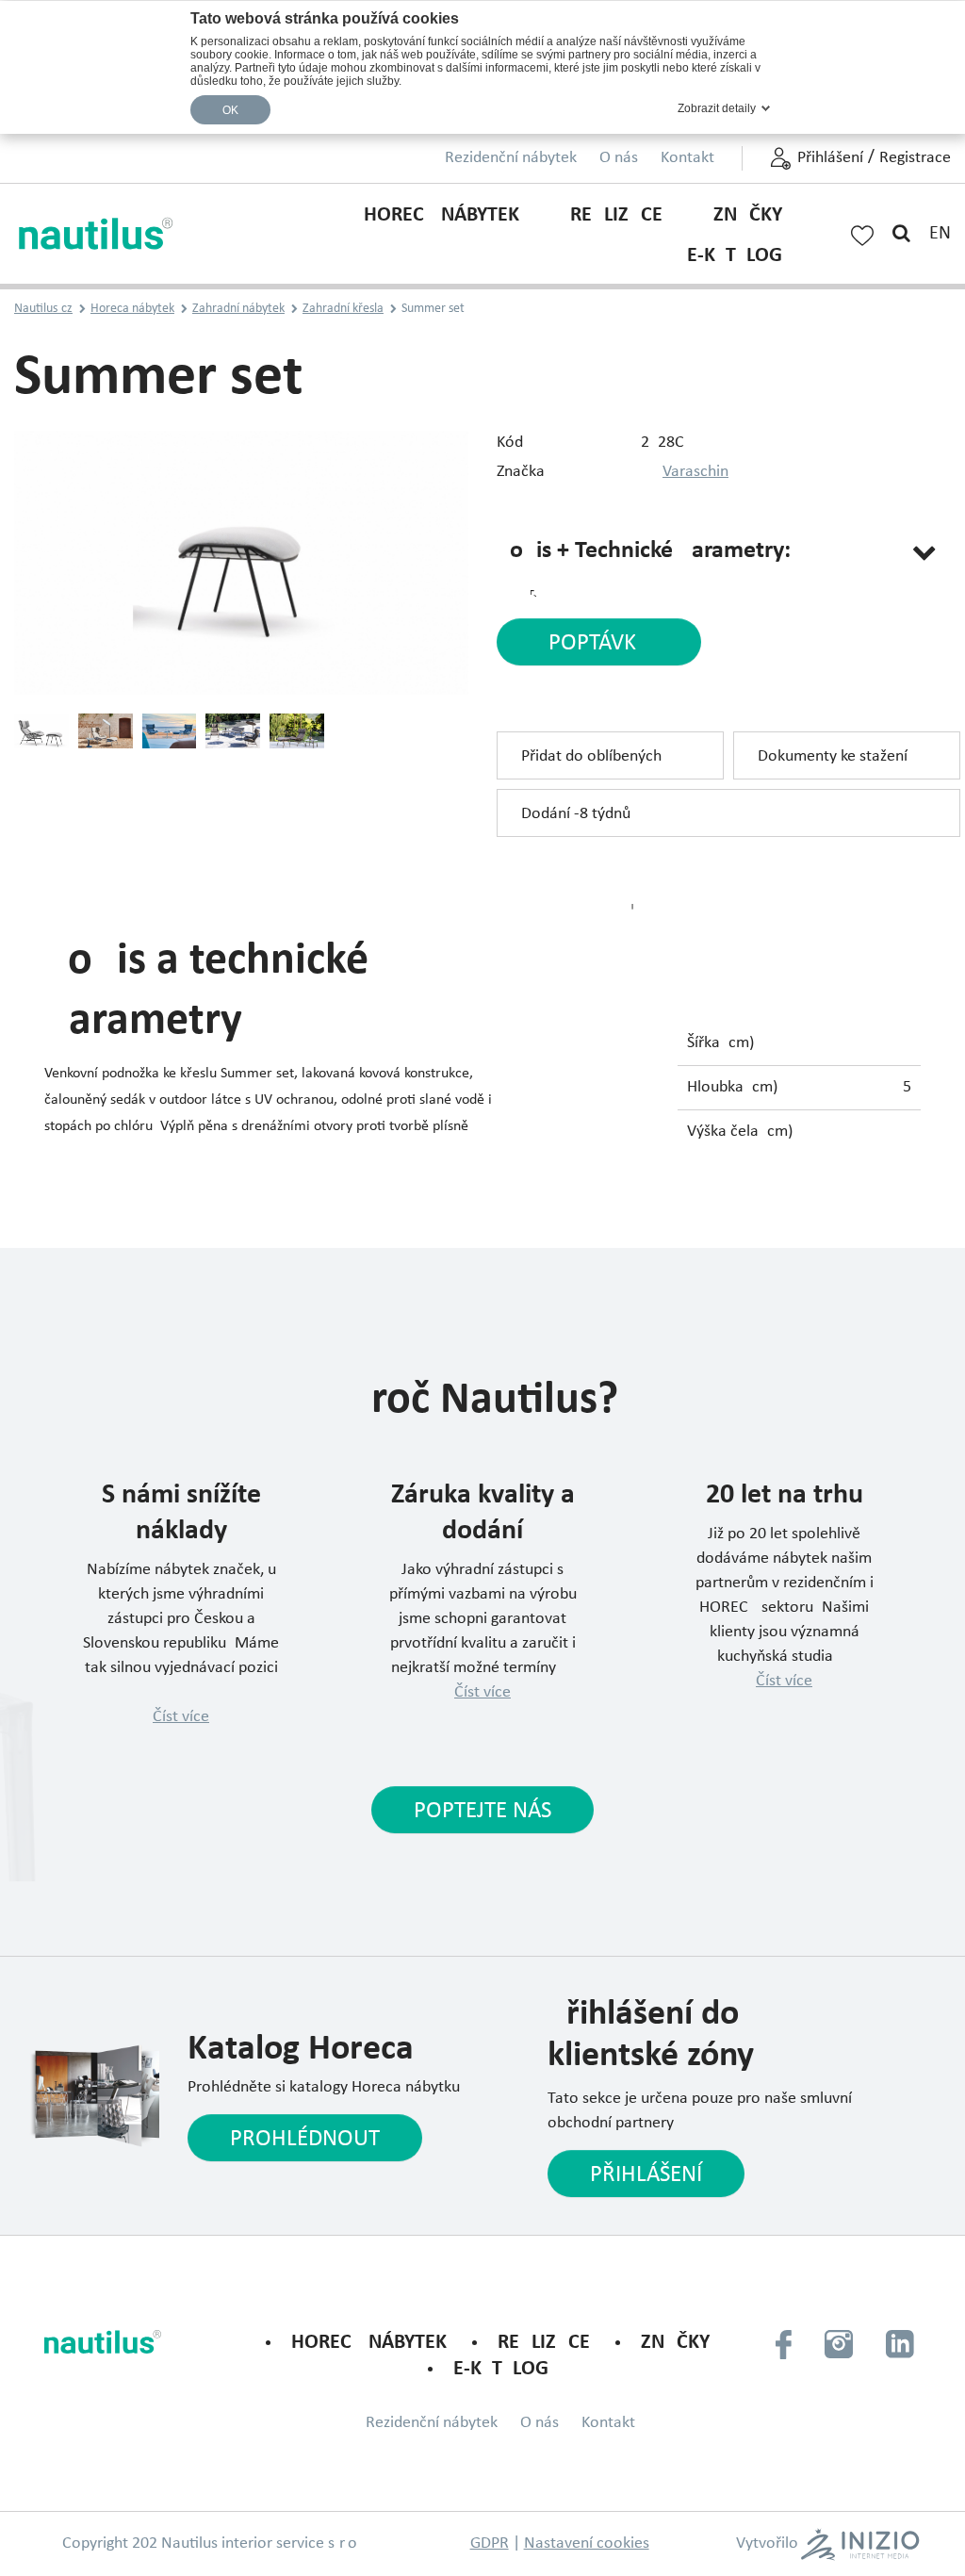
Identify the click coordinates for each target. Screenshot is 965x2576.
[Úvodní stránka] (97, 234)
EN (940, 234)
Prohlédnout (305, 2139)
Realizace (616, 215)
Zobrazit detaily (717, 108)
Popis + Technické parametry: (644, 551)
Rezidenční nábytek (511, 158)
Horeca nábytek (442, 215)
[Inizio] (859, 2544)
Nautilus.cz (43, 309)
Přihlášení (830, 158)
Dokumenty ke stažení (833, 756)
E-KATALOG (735, 256)
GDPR (490, 2543)
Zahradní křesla (343, 309)
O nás (619, 158)
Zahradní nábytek (238, 309)
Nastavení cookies (587, 2543)
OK (231, 110)
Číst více (181, 1717)
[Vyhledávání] (901, 234)
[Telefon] (784, 2343)
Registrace (915, 158)
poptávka (599, 643)
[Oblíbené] (862, 233)
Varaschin (695, 472)
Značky (748, 215)
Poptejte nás (482, 1811)
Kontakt (687, 158)
